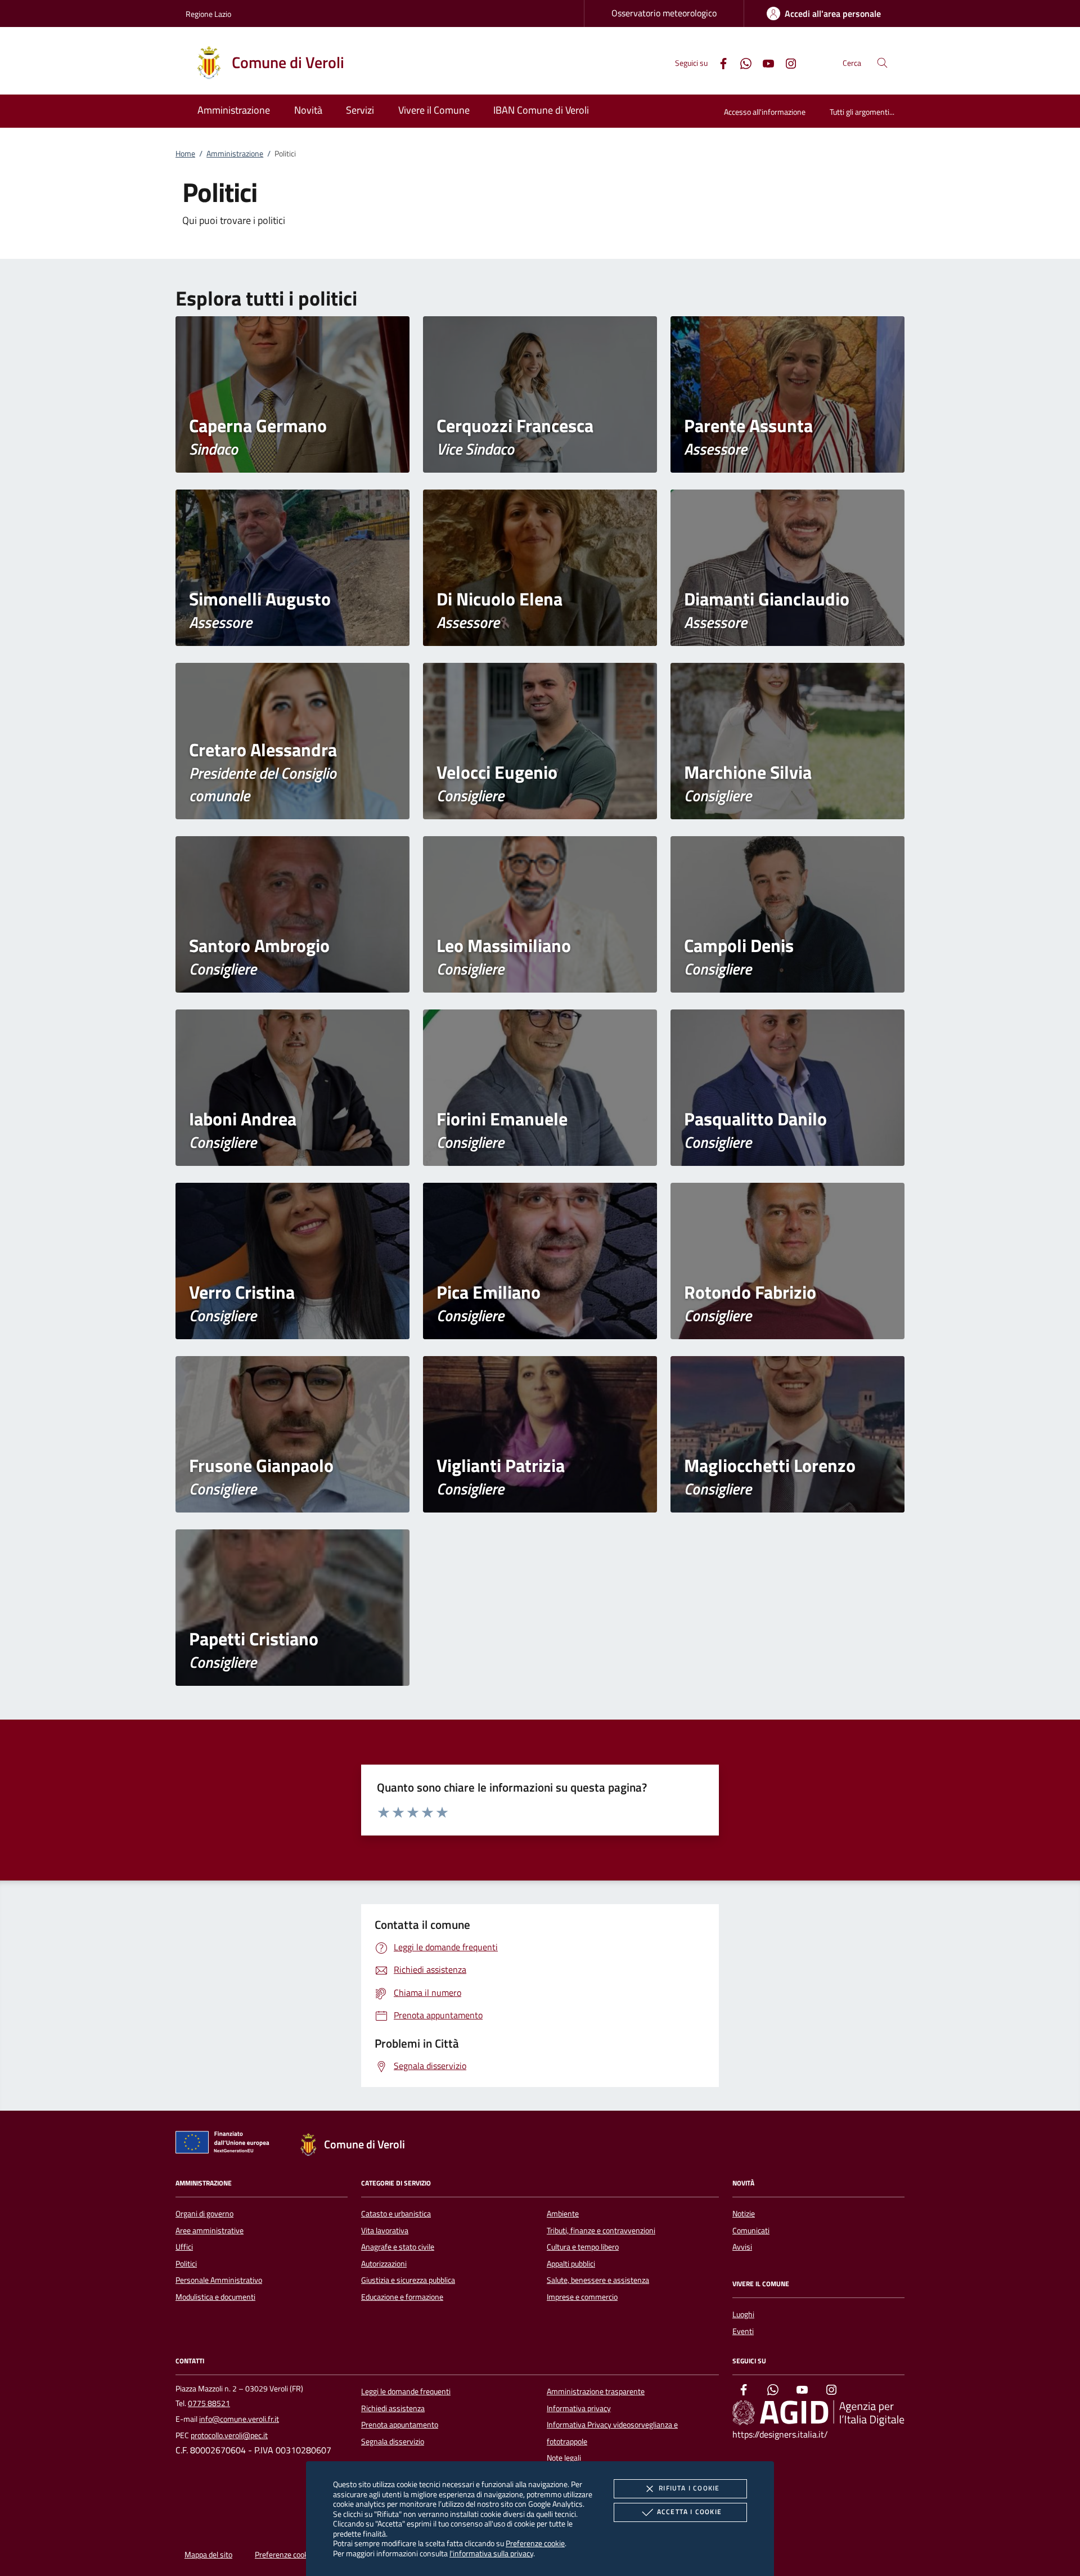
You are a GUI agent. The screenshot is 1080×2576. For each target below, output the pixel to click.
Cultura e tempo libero (583, 2247)
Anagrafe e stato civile (398, 2247)
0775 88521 (209, 2403)
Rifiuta (689, 2488)
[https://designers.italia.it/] (818, 2413)
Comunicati (751, 2231)
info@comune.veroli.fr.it (239, 2419)
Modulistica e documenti (215, 2297)
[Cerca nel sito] (882, 63)
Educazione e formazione (402, 2297)
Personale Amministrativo (219, 2280)
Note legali (564, 2458)
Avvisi (742, 2247)
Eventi (743, 2331)
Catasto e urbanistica (396, 2214)
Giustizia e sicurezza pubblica (408, 2280)
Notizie (744, 2214)
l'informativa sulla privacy (491, 2553)
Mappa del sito (208, 2555)
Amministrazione (235, 154)
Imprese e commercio (582, 2297)
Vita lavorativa (385, 2231)
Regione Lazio (208, 14)
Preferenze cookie (535, 2543)
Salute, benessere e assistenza (598, 2280)
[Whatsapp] (741, 62)
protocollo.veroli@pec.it (229, 2435)
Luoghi (743, 2314)
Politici (186, 2264)
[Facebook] (719, 62)
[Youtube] (764, 62)
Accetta (689, 2512)
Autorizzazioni (384, 2264)
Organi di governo (204, 2214)
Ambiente (563, 2214)
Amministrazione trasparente (596, 2391)
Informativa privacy (579, 2408)
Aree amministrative (210, 2231)
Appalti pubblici (571, 2264)
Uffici (184, 2247)
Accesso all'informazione (765, 112)
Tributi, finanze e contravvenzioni (601, 2231)
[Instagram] (786, 62)
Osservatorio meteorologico (664, 13)
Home (185, 154)
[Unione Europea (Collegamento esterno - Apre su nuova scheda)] (226, 2144)
